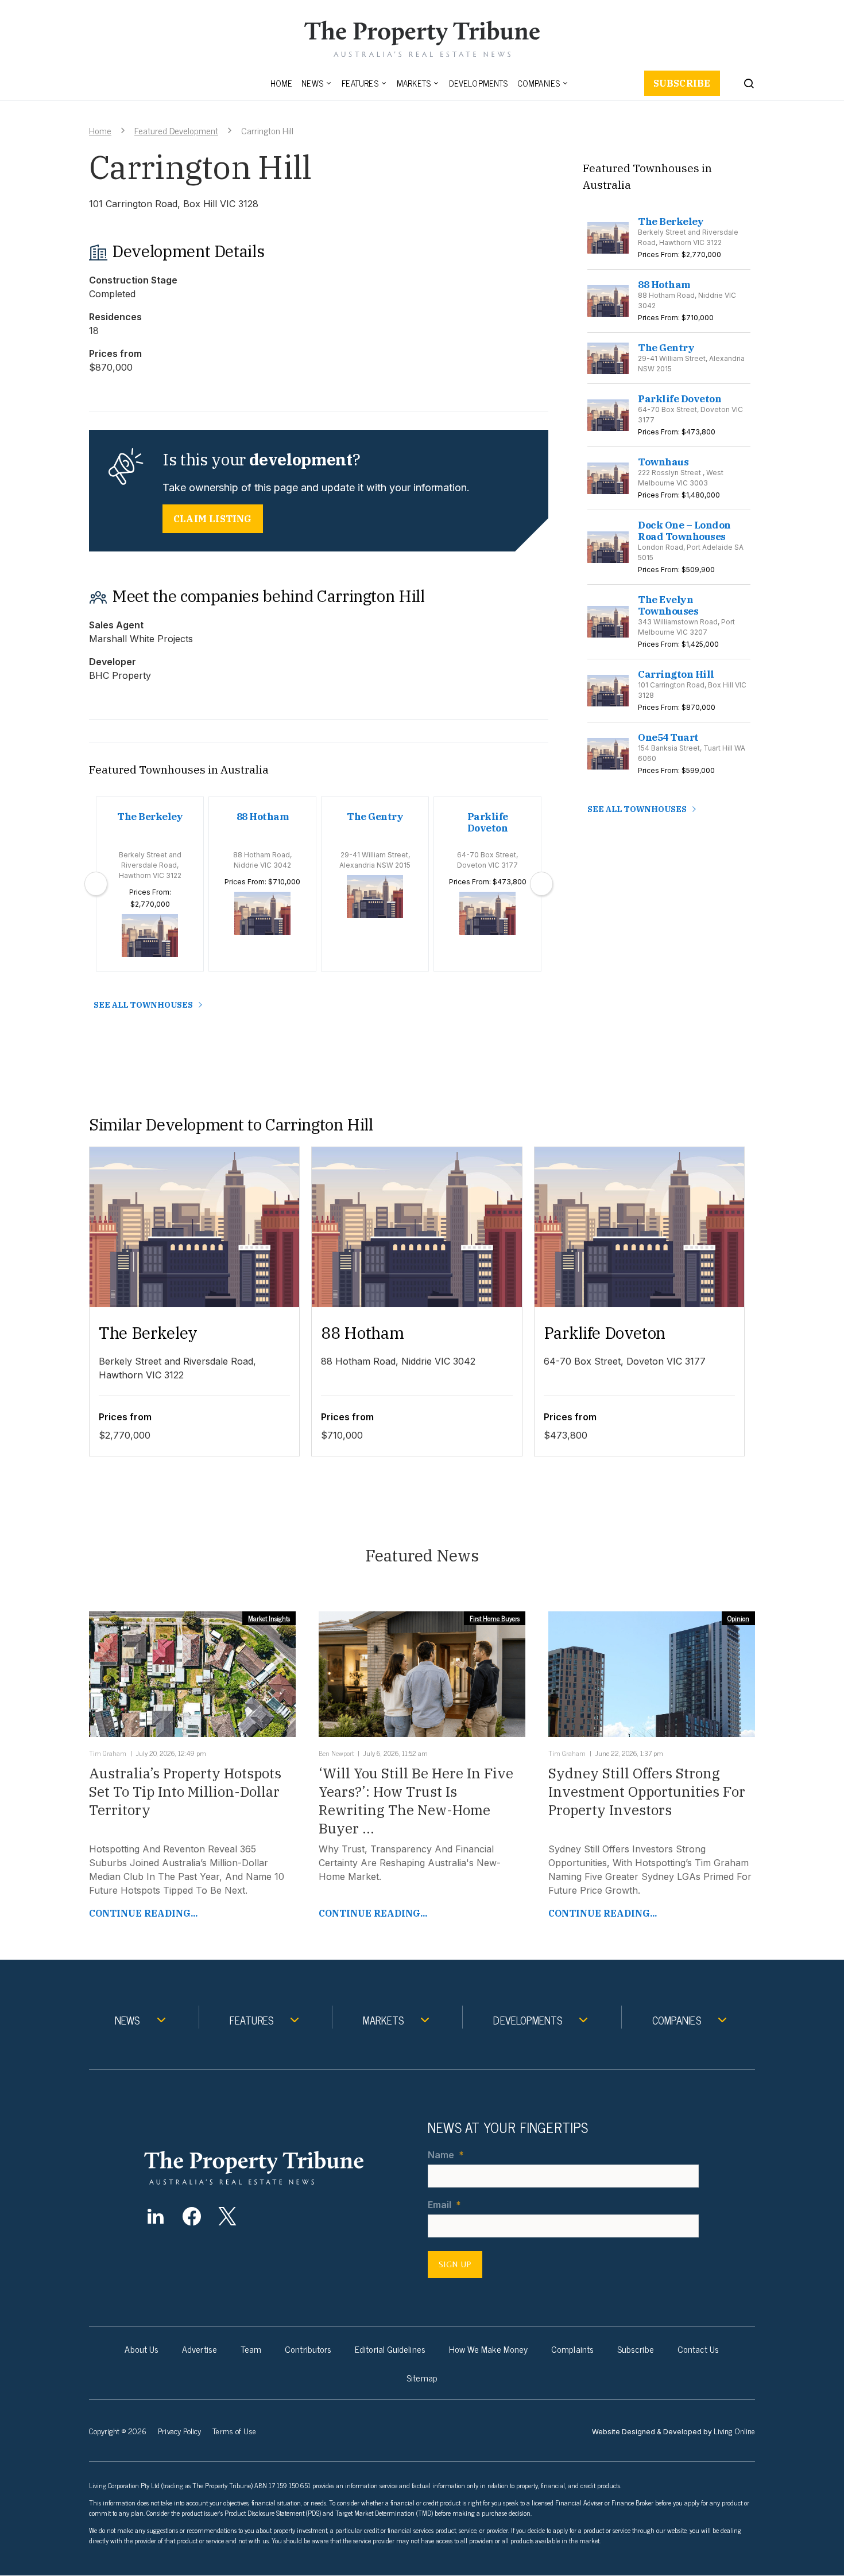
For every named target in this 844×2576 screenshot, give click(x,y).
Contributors (308, 2349)
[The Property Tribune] (276, 2168)
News (312, 83)
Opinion (738, 1618)
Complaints (572, 2349)
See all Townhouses (143, 1005)
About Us (142, 2349)
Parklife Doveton (605, 1333)
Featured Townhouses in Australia (179, 770)
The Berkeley (148, 1333)
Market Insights (269, 1618)
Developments (478, 83)
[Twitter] (228, 2216)
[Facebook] (191, 2216)
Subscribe (682, 83)
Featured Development (176, 130)
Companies (539, 83)
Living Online (734, 2431)
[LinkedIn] (155, 2216)
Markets (414, 83)
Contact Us (698, 2349)
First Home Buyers (495, 1618)
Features (360, 83)
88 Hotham (362, 1333)
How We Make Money (488, 2349)
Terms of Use (234, 2431)
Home (282, 83)
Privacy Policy (179, 2431)
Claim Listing (213, 519)
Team (251, 2349)
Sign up (455, 2265)
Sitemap (422, 2378)
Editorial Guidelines (390, 2349)
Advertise (200, 2349)
